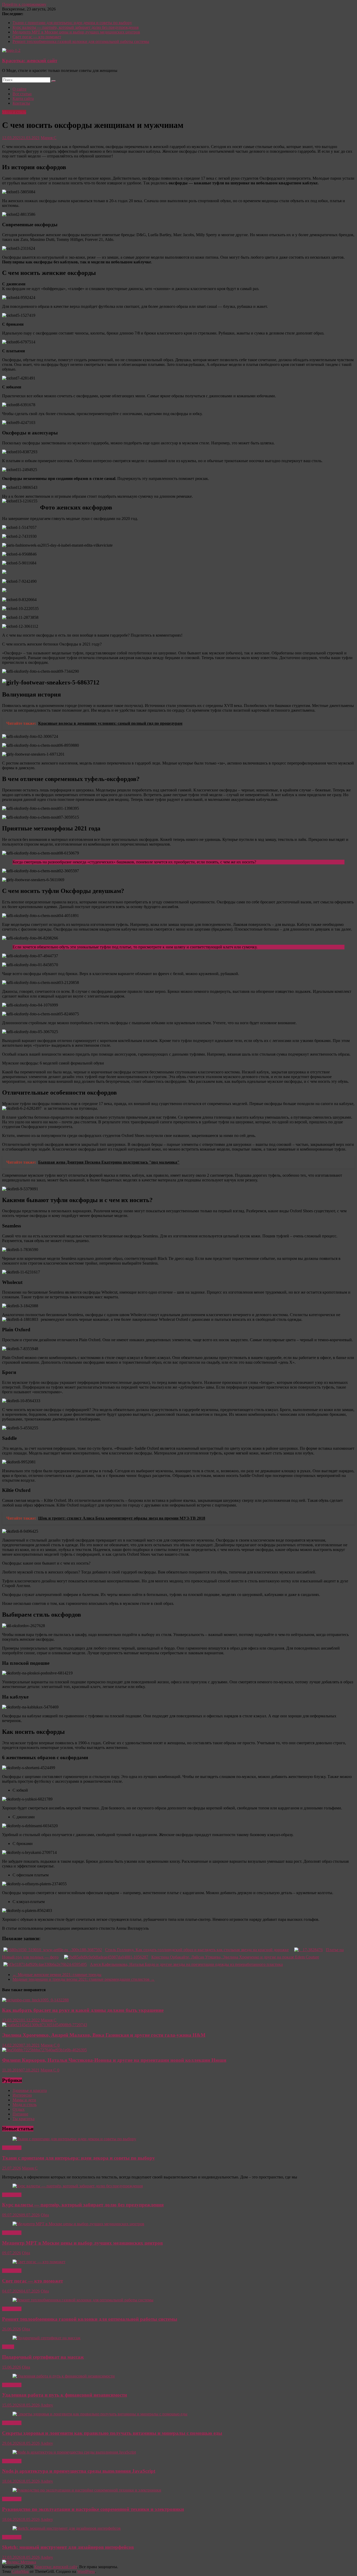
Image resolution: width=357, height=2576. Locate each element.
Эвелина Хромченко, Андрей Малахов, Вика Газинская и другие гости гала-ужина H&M (104, 2035)
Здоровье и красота (30, 2090)
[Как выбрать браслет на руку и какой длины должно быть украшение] (35, 2000)
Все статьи (22, 94)
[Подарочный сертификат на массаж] (47, 2338)
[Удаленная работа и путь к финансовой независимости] (64, 2376)
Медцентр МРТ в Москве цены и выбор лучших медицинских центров (76, 32)
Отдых (19, 2109)
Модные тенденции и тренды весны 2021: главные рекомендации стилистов (84, 1979)
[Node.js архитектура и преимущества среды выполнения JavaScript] (74, 2452)
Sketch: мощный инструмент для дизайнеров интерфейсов (68, 2547)
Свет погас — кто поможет (37, 37)
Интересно (22, 2095)
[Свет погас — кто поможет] (39, 2262)
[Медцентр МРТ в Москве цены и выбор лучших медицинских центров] (78, 2224)
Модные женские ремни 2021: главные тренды (57, 1975)
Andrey (47, 2405)
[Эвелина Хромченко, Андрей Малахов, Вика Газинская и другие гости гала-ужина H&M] (45, 2025)
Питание (20, 2114)
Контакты (21, 103)
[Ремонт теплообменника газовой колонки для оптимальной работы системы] (83, 2300)
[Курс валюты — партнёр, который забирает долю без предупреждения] (78, 2186)
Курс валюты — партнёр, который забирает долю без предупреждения (76, 27)
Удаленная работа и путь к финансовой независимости (65, 2395)
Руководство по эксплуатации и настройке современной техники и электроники (93, 2509)
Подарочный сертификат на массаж (43, 2357)
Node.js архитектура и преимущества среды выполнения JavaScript (79, 2471)
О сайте (19, 89)
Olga (45, 2215)
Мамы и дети (24, 2100)
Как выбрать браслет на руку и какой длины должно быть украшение (83, 2010)
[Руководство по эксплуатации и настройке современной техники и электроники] (87, 2490)
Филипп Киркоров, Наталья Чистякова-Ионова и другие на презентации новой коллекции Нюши (114, 2060)
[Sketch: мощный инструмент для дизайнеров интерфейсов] (67, 2528)
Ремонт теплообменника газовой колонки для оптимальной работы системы (81, 41)
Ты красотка (24, 2119)
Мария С (49, 138)
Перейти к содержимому (24, 4)
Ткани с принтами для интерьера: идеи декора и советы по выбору (72, 23)
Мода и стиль (14, 112)
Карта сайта (23, 98)
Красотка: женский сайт (30, 61)
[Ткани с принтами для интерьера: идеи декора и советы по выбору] (74, 2139)
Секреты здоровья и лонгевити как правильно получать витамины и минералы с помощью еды (112, 2433)
